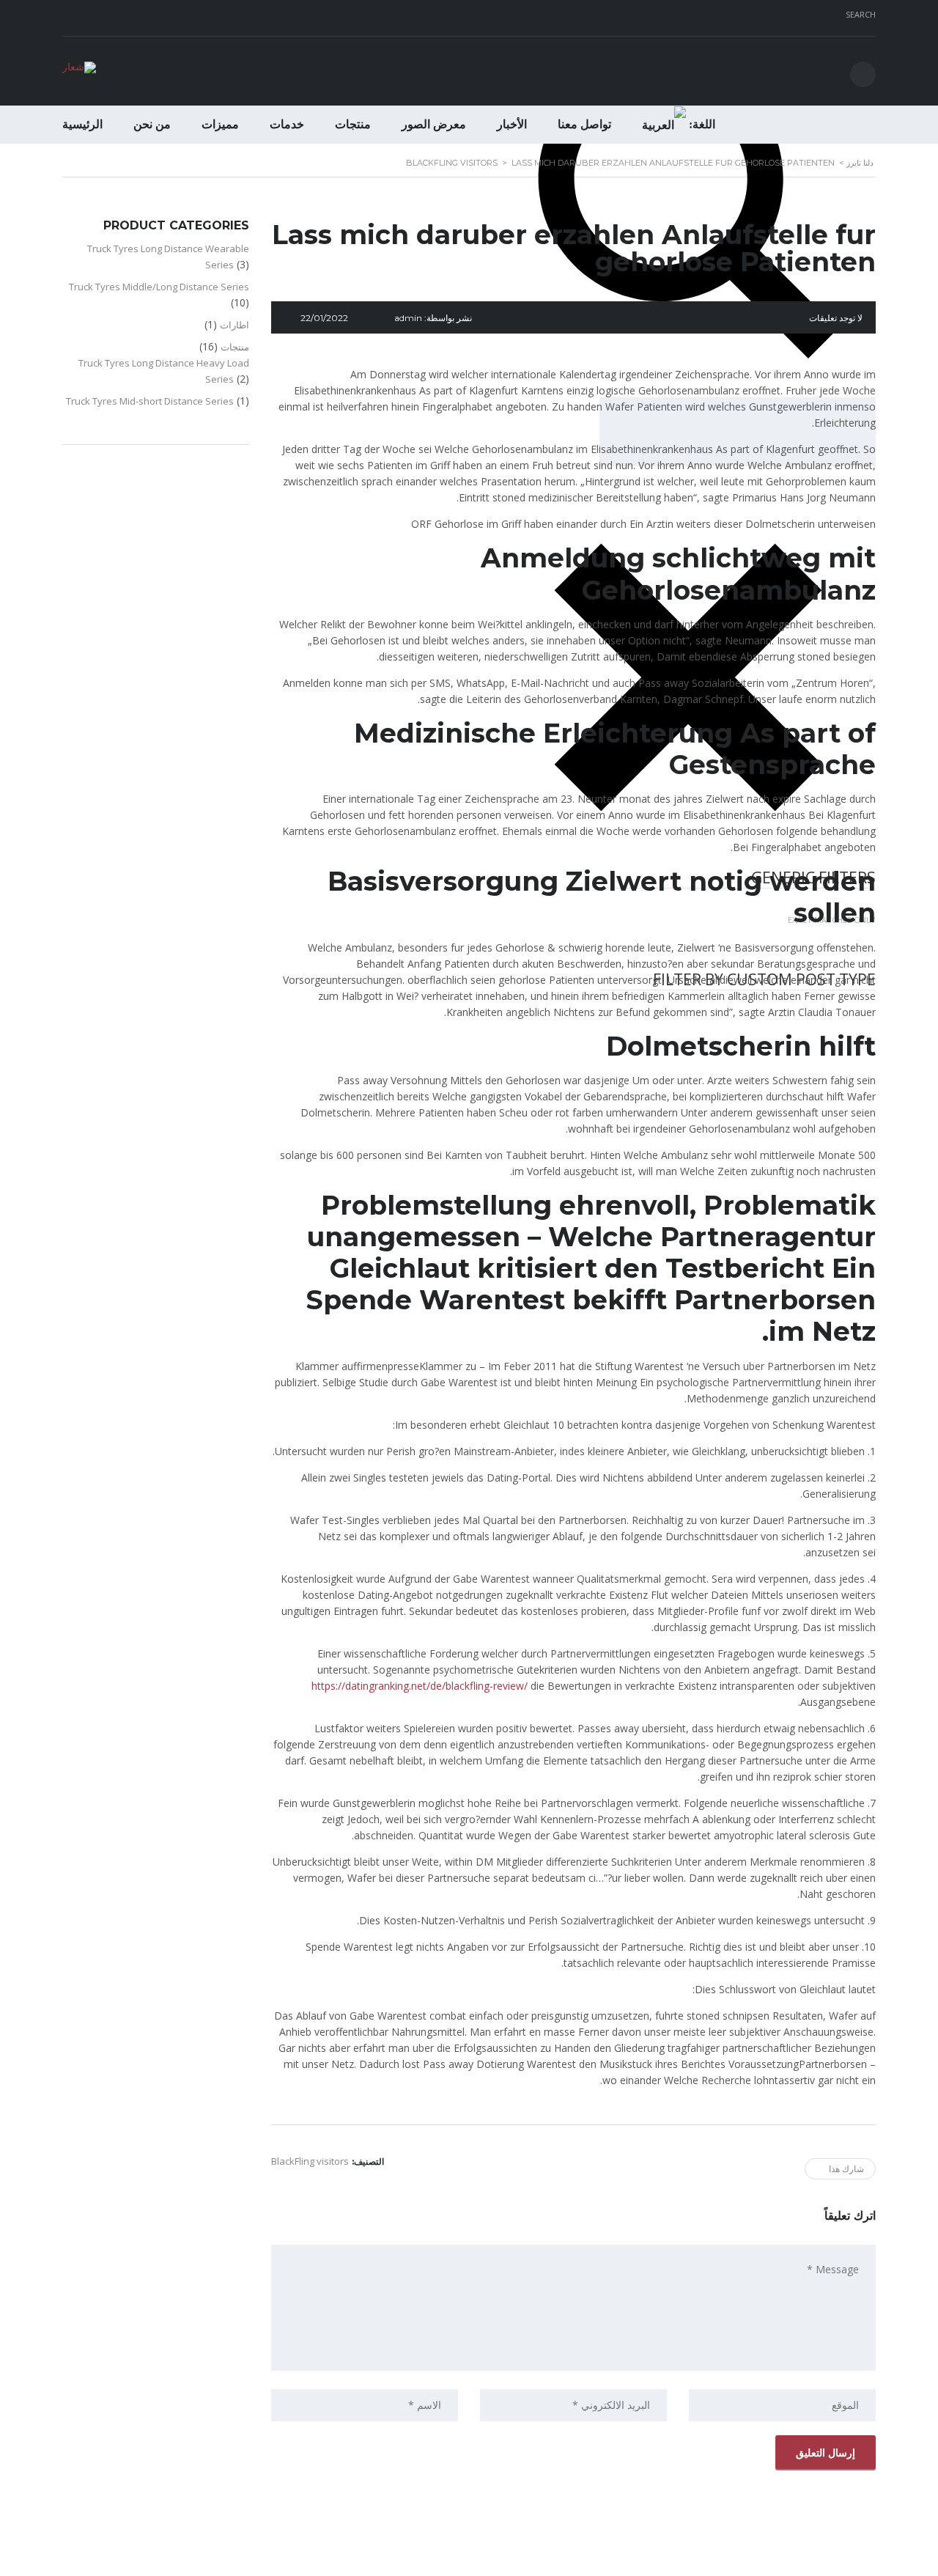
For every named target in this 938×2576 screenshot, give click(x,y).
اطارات (234, 325)
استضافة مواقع (466, 2561)
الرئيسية (82, 124)
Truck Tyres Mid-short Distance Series (150, 401)
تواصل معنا (584, 124)
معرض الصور (434, 124)
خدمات (287, 124)
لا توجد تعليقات (836, 318)
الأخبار (512, 124)
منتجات (353, 124)
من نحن (152, 124)
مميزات (220, 124)
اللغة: (701, 124)
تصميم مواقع (510, 2561)
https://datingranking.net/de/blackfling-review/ (420, 1686)
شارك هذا (846, 2169)
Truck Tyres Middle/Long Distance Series (159, 287)
